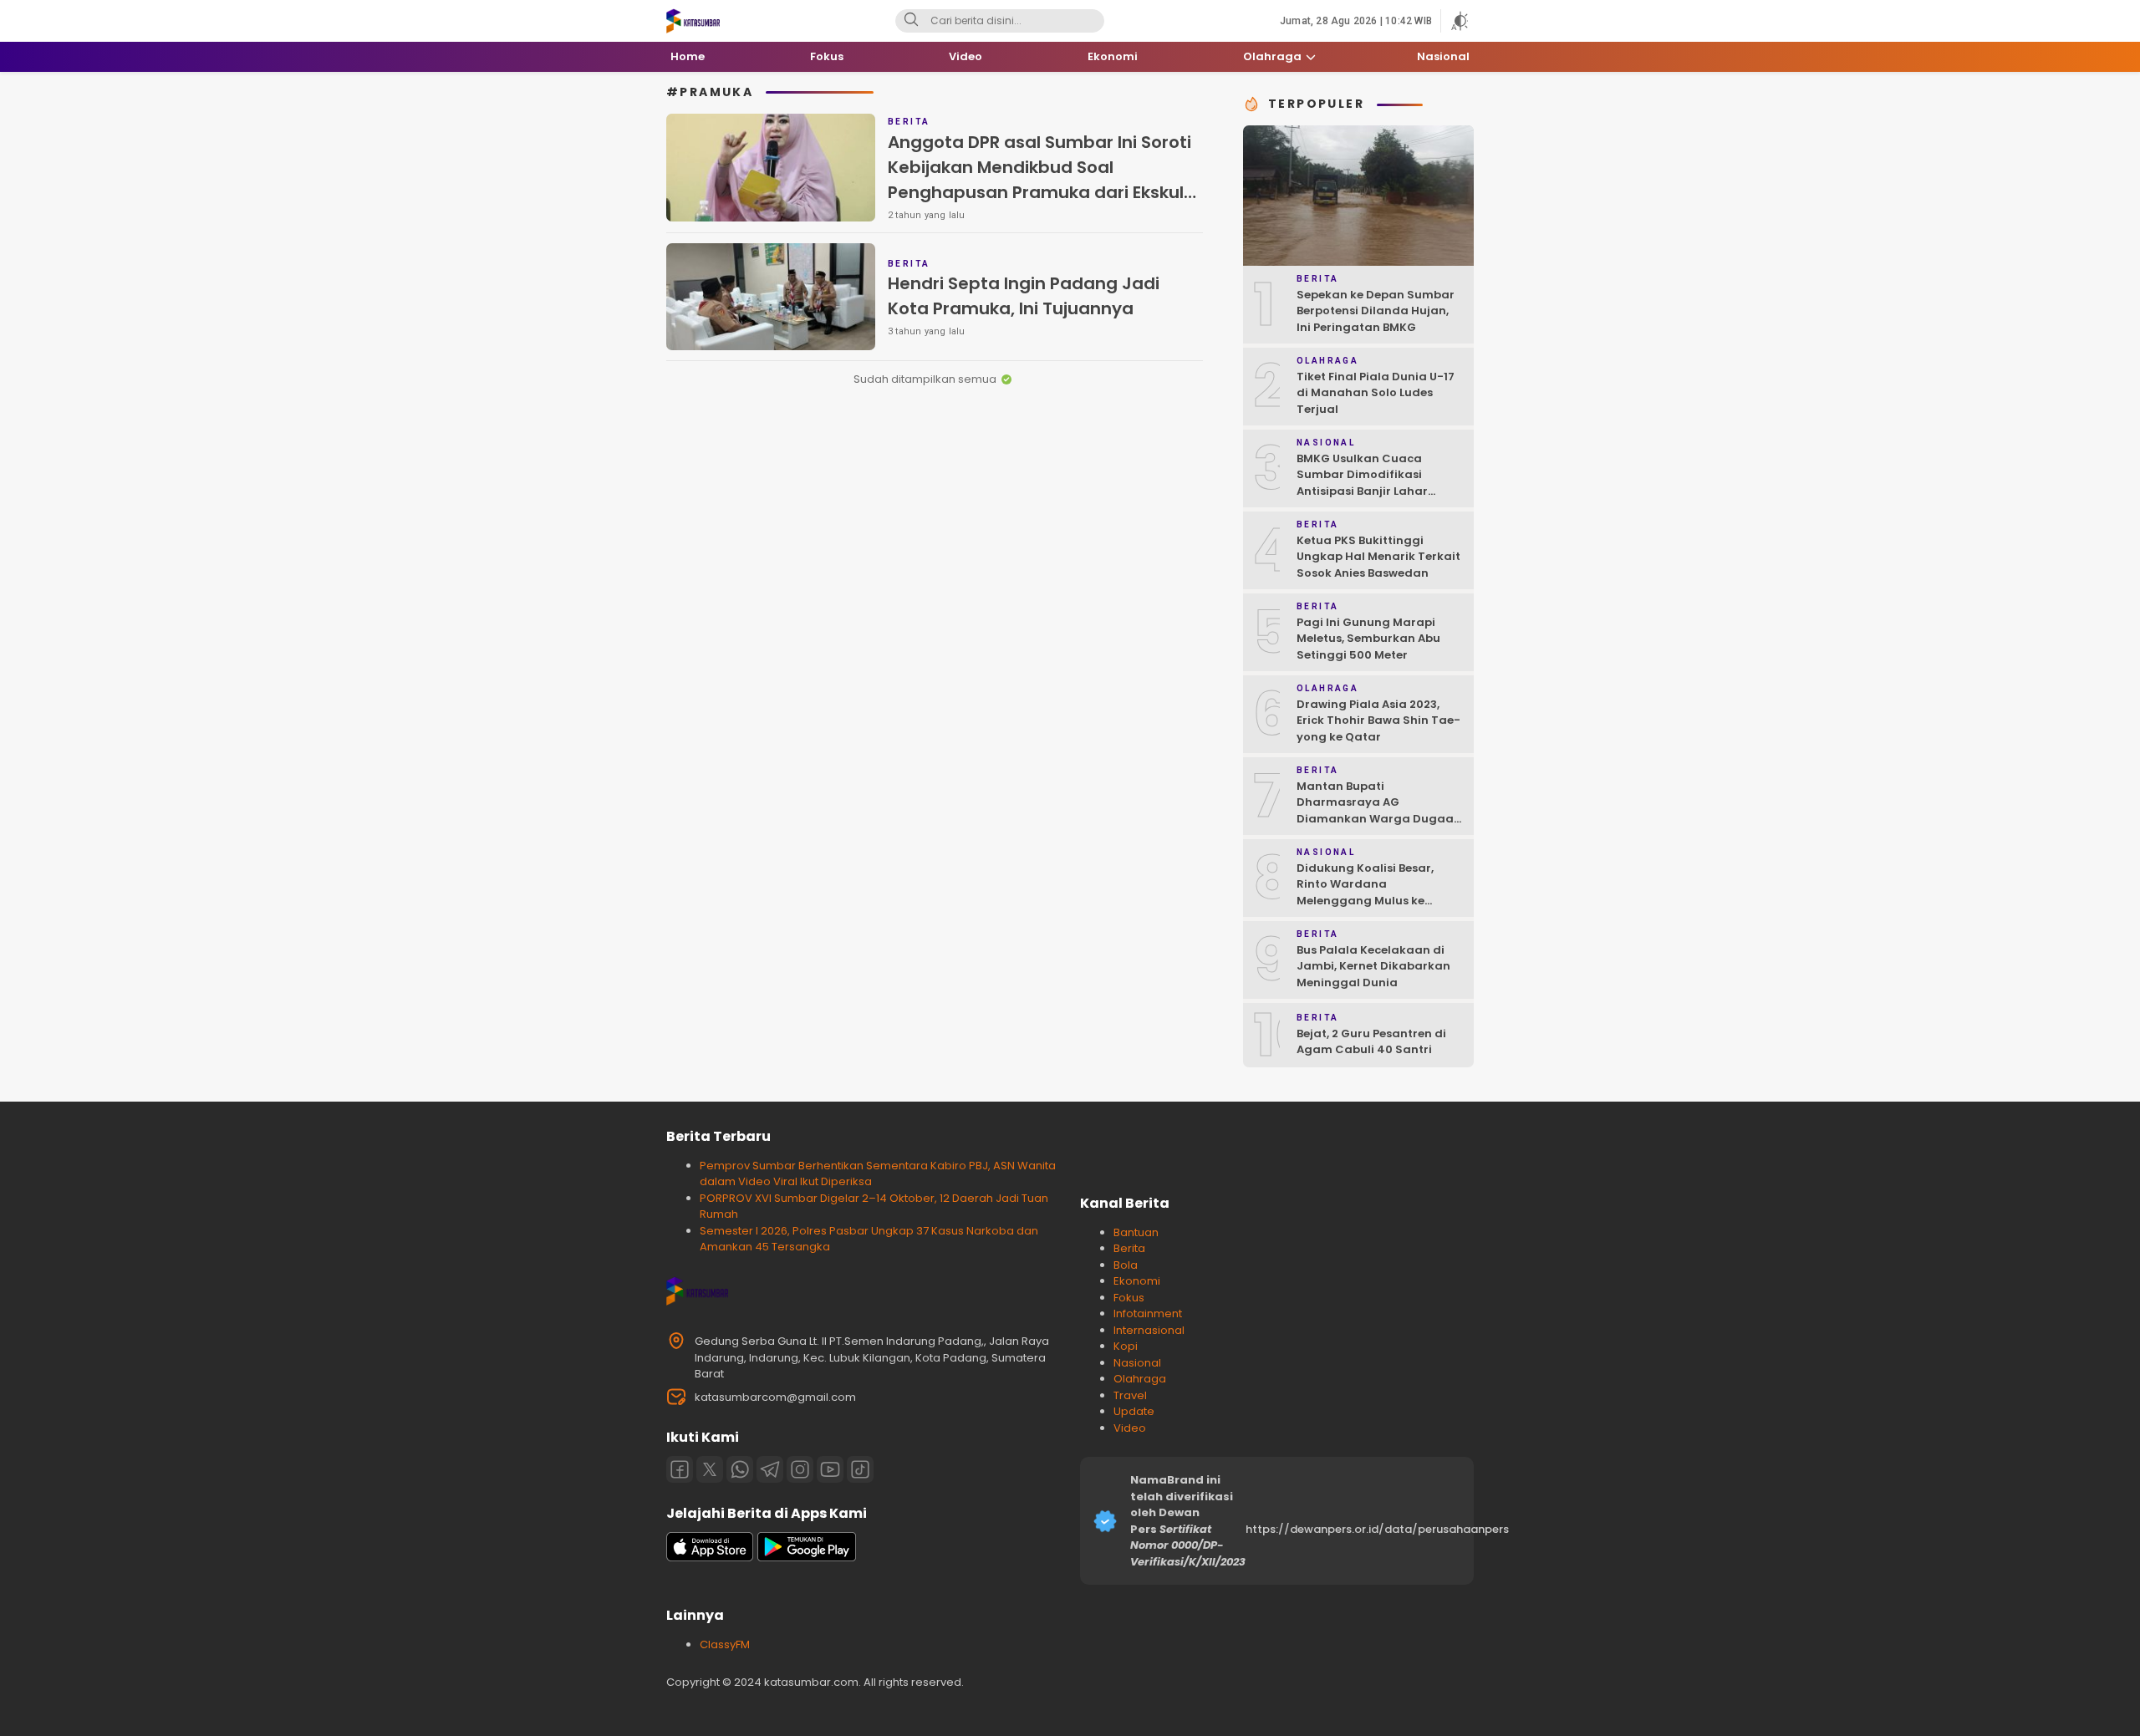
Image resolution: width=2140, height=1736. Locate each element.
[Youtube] (830, 1469)
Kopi (1126, 1346)
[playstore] (807, 1558)
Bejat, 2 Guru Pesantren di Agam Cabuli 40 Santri (1371, 1042)
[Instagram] (800, 1469)
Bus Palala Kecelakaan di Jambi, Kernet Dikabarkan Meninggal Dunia (1373, 966)
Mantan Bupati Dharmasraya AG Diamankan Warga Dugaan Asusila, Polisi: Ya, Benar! (1379, 811)
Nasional (1137, 1363)
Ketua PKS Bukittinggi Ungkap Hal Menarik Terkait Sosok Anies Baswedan (1378, 557)
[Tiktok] (860, 1469)
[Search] (911, 21)
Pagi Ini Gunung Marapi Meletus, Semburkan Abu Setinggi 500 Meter (1368, 639)
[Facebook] (680, 1469)
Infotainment (1148, 1313)
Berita (1129, 1248)
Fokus (1129, 1298)
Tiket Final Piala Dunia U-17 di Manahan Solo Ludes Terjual (1376, 393)
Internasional (1149, 1330)
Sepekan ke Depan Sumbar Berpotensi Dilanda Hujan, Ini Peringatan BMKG (1376, 311)
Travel (1130, 1395)
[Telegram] (770, 1469)
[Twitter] (710, 1469)
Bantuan (1136, 1232)
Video (1130, 1428)
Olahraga (1140, 1379)
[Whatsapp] (740, 1469)
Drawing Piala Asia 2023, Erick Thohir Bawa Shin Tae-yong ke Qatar (1378, 720)
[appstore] (710, 1558)
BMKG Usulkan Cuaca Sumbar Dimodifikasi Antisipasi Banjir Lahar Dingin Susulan (1362, 483)
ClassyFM (725, 1644)
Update (1134, 1411)
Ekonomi (1137, 1281)
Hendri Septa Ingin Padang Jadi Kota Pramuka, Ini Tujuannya (1024, 296)
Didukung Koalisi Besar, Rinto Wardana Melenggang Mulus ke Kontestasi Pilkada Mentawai (1365, 901)
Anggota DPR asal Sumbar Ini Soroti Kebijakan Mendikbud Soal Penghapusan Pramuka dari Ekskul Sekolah (1039, 180)
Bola (1126, 1265)
